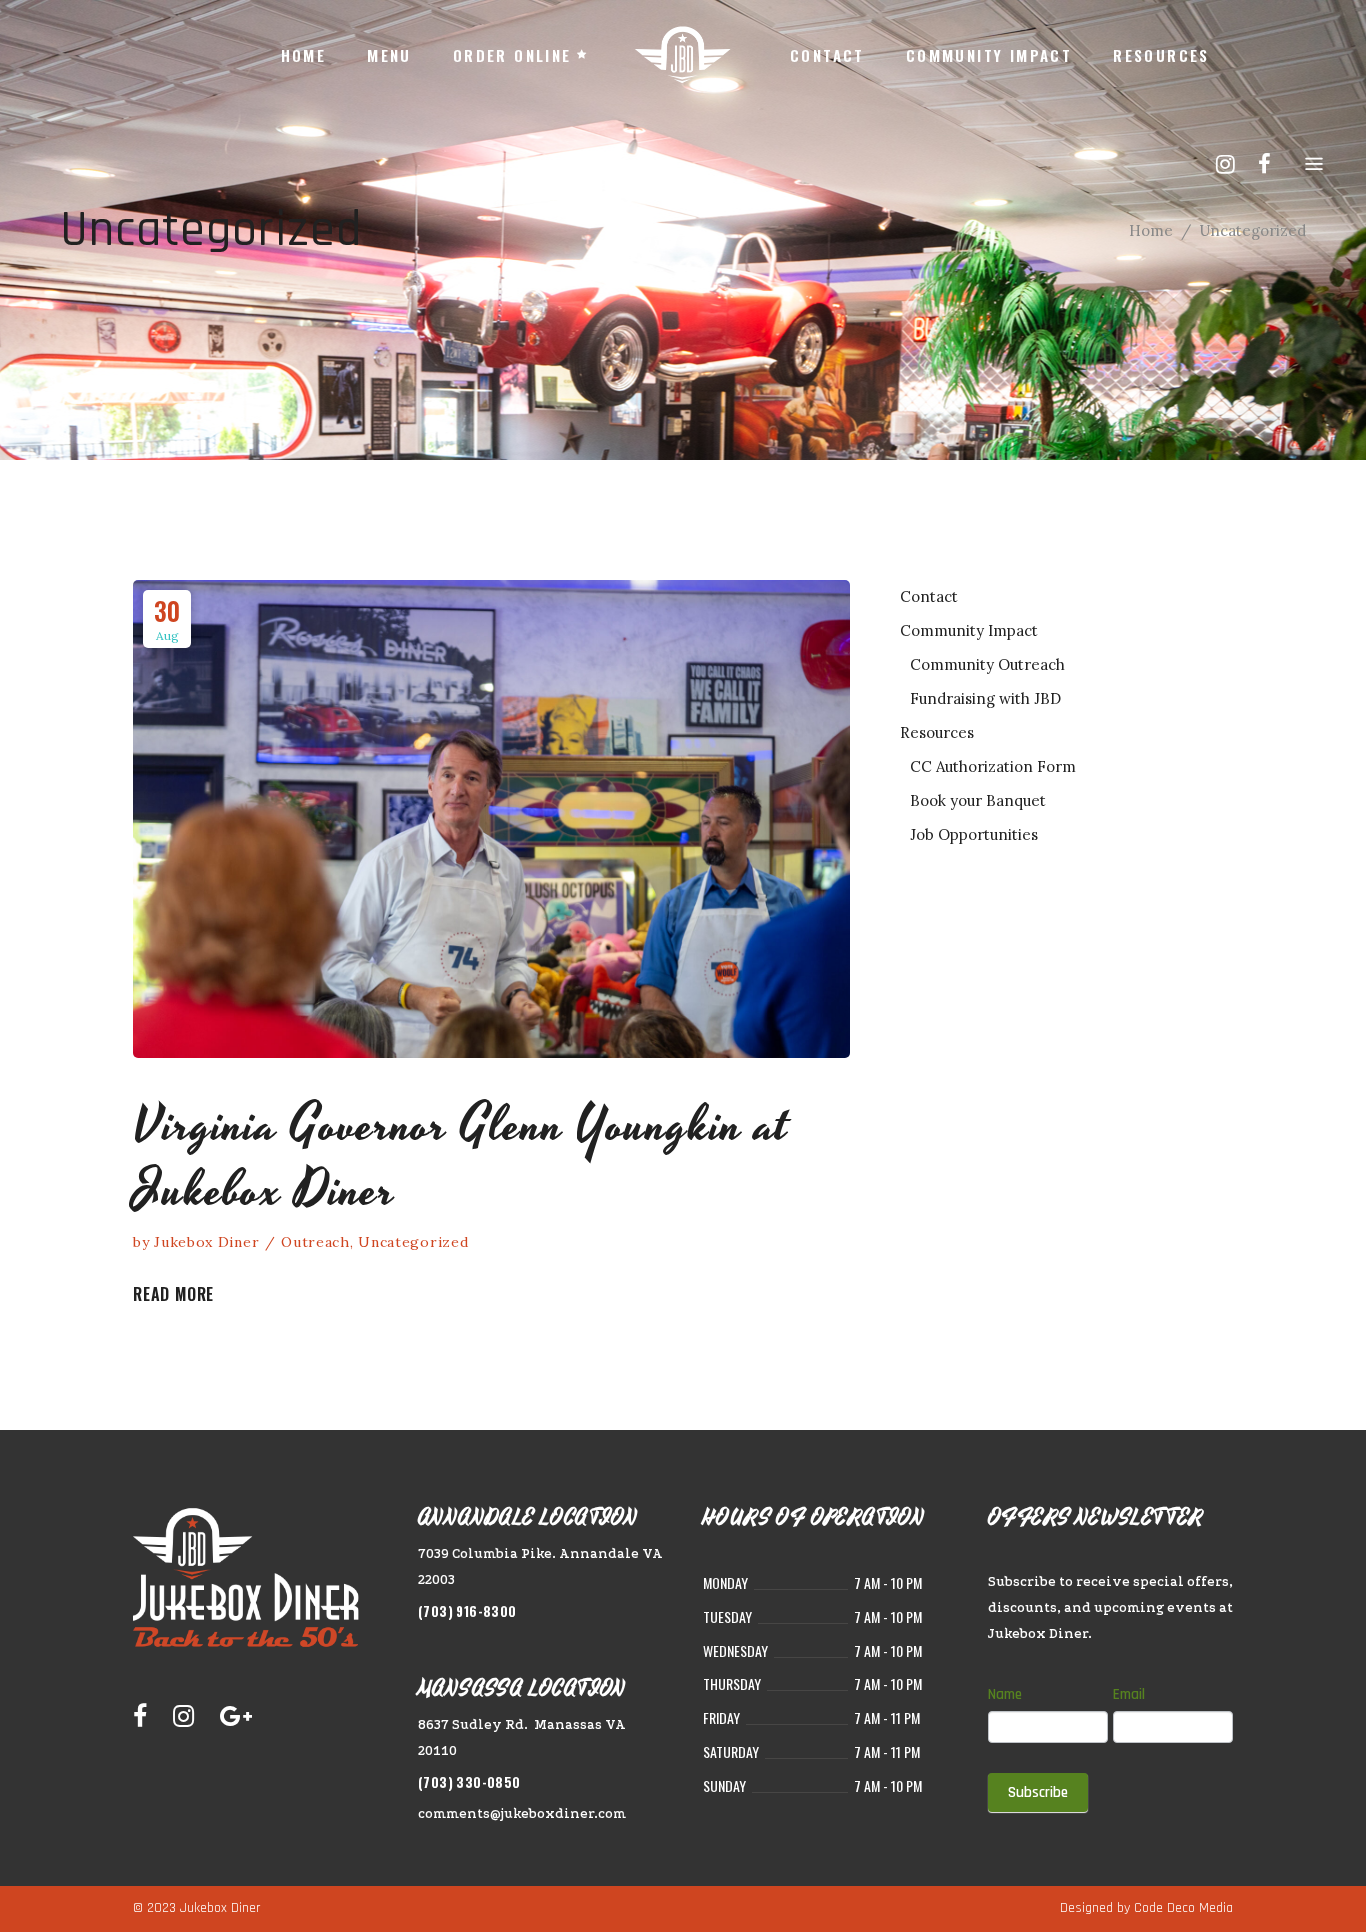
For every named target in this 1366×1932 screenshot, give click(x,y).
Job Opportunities (974, 834)
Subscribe (1038, 1792)
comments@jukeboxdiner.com (522, 1813)
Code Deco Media (1183, 1908)
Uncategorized (413, 1242)
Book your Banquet (978, 800)
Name (1005, 1694)
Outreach (315, 1242)
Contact (929, 596)
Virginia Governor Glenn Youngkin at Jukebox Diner (461, 1158)
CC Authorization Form (993, 766)
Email (1129, 1694)
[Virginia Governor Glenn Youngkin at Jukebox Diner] (491, 819)
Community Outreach (987, 664)
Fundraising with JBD (985, 698)
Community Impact (969, 630)
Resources (937, 732)
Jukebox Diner (206, 1242)
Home (1151, 230)
